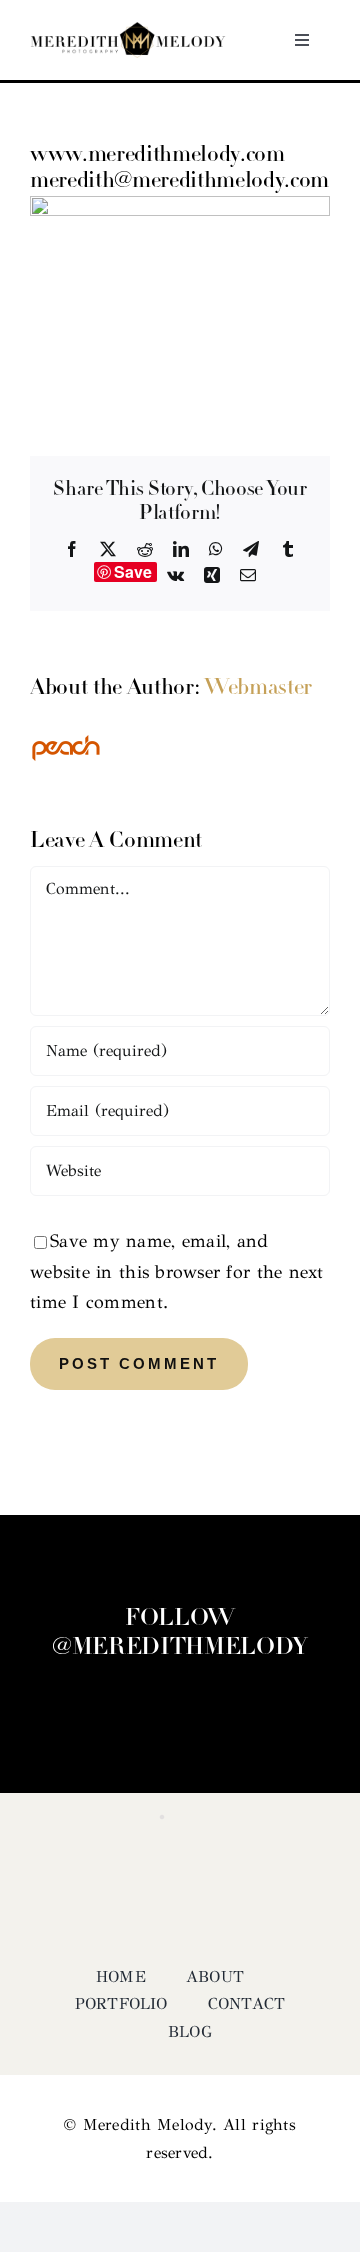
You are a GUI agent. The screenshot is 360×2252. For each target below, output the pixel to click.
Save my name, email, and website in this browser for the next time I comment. (177, 1272)
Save (133, 572)
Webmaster (258, 688)
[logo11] (128, 31)
